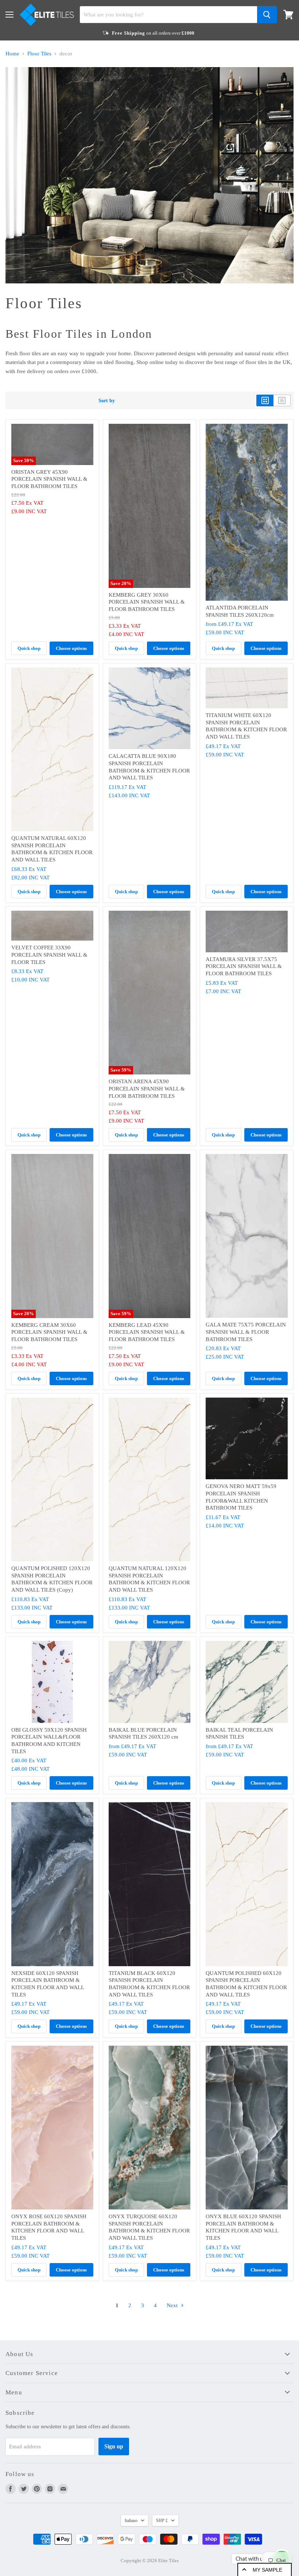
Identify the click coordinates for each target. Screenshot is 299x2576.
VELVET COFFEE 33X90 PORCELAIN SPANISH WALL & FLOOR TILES (49, 955)
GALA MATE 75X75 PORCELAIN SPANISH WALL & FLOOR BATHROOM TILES (246, 1332)
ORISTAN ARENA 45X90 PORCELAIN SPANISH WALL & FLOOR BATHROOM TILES (147, 1088)
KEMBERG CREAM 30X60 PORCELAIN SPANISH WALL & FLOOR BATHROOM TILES (49, 1332)
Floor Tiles (39, 54)
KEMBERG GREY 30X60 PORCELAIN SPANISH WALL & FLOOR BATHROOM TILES (147, 602)
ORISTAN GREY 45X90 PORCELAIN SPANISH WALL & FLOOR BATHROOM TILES (49, 479)
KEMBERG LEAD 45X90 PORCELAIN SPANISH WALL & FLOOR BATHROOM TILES (147, 1332)
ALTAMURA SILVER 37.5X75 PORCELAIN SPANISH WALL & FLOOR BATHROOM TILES (244, 966)
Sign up (114, 2446)
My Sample (267, 2570)
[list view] (282, 400)
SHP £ (162, 2521)
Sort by (107, 400)
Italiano (131, 2521)
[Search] (267, 15)
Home (12, 54)
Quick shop (29, 648)
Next (173, 2305)
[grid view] (265, 400)
